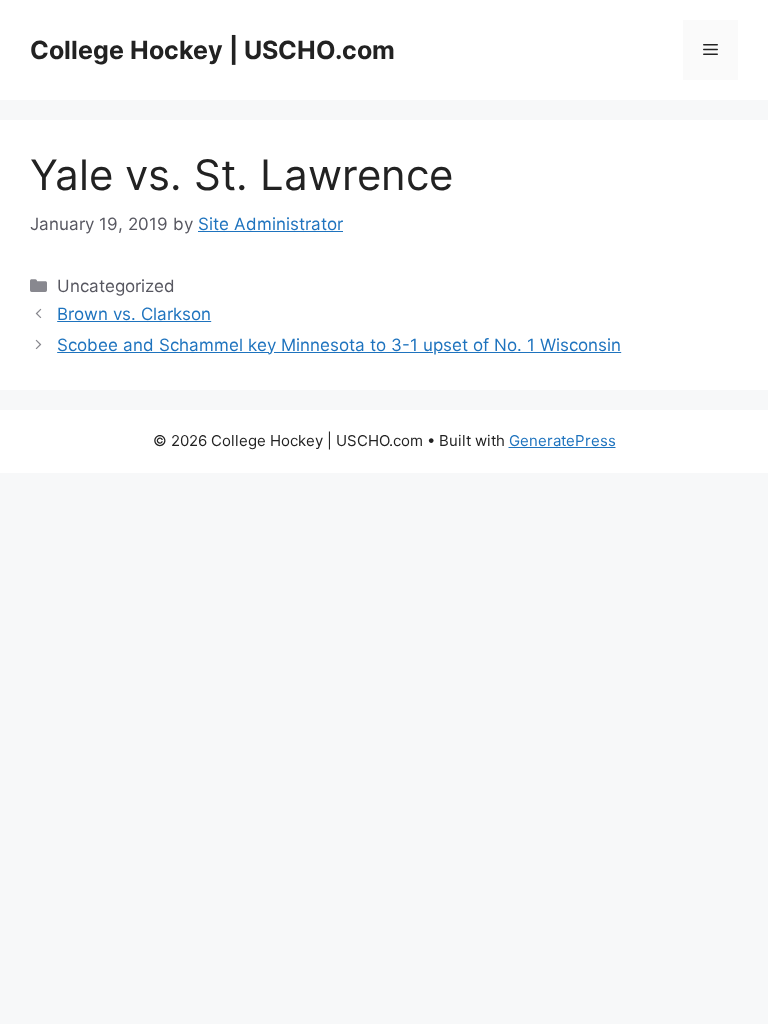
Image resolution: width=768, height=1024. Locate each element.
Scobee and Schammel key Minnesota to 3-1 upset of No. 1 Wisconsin (339, 345)
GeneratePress (562, 440)
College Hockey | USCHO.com (212, 50)
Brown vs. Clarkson (134, 314)
